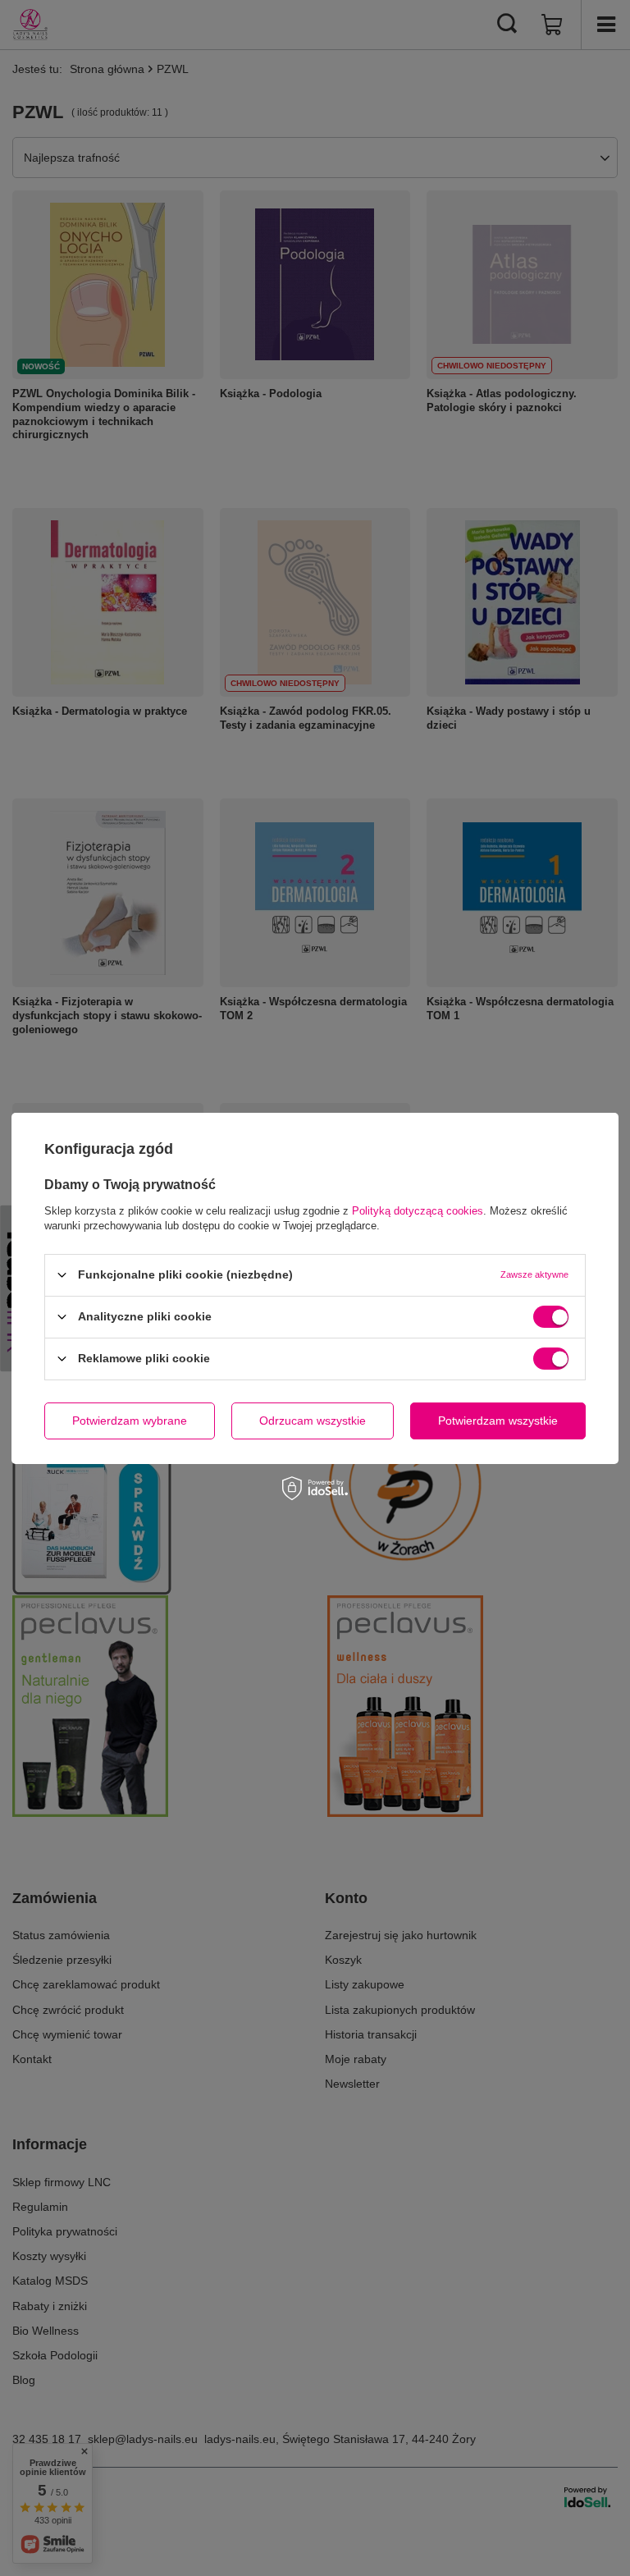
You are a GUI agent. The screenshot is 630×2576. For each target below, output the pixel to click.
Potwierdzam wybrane (130, 1421)
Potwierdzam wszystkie (498, 1421)
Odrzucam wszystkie (313, 1421)
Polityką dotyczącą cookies (418, 1210)
